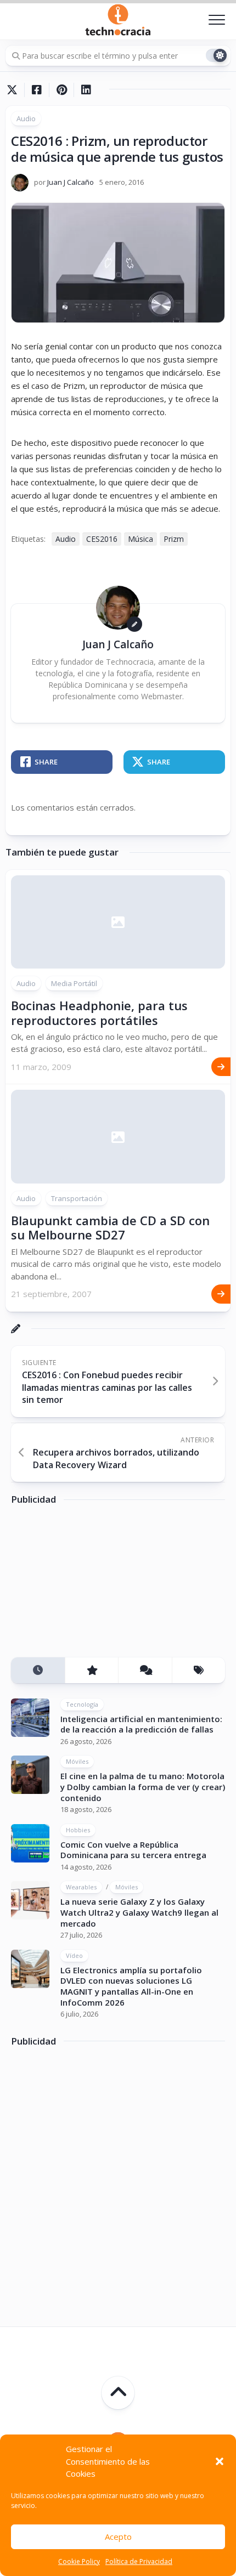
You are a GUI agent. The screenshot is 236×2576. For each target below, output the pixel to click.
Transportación (77, 1198)
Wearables (81, 1887)
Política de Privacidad (139, 2561)
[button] (220, 2461)
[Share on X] (15, 90)
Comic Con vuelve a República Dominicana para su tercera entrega (133, 1850)
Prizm (174, 539)
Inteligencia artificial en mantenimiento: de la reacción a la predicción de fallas (141, 1724)
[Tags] (199, 1670)
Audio (26, 118)
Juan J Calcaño (71, 182)
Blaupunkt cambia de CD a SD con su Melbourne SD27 (110, 1227)
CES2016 (102, 539)
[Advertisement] (93, 1586)
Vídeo (74, 1955)
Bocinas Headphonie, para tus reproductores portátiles (99, 1012)
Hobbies (78, 1830)
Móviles (77, 1761)
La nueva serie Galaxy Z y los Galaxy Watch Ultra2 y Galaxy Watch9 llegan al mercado (139, 1912)
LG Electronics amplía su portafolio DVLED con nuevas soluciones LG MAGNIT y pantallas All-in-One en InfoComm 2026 (131, 1986)
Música (141, 539)
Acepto (118, 2537)
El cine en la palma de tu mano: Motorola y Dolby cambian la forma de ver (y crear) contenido (143, 1787)
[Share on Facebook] (36, 90)
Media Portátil (74, 983)
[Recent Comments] (145, 1670)
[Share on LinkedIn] (86, 90)
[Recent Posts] (38, 1670)
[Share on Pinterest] (61, 90)
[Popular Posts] (92, 1670)
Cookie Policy (79, 2561)
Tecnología (82, 1704)
